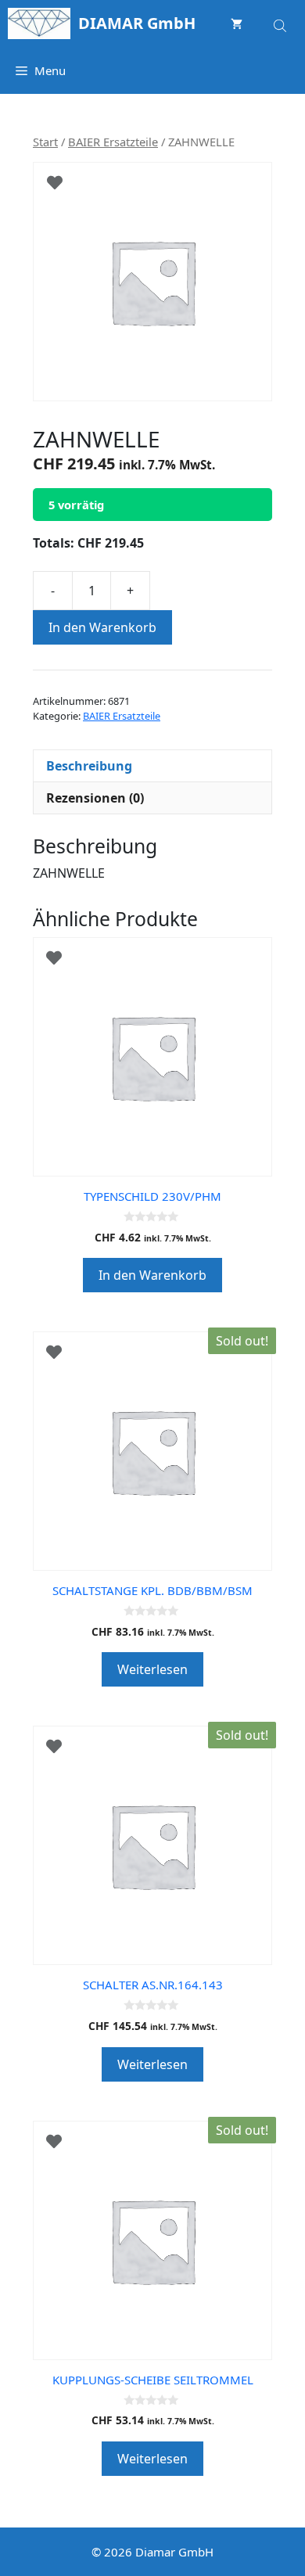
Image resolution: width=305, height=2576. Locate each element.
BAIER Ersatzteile (113, 142)
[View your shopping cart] (237, 23)
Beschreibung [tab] (89, 766)
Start (45, 142)
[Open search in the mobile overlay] (282, 23)
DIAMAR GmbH (137, 23)
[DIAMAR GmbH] (39, 23)
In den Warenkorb (102, 627)
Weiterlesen (152, 1669)
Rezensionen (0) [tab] (95, 798)
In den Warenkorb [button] (152, 1275)
